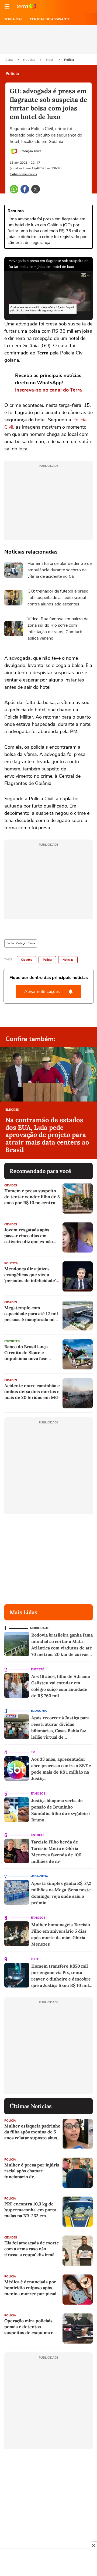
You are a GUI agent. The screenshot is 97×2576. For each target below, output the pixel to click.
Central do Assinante (50, 19)
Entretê (37, 1669)
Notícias (30, 60)
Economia (39, 1711)
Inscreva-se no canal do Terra (48, 390)
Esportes (12, 1341)
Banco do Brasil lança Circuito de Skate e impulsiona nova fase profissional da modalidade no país (32, 1353)
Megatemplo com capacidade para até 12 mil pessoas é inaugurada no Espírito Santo (31, 1314)
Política (11, 1263)
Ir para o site (26, 6)
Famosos (38, 1794)
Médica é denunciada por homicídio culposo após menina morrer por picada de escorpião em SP (32, 2288)
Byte (35, 1959)
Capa (9, 60)
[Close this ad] (93, 2545)
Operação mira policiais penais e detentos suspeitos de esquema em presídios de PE (31, 2327)
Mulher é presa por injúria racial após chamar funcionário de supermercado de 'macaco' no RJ (32, 2171)
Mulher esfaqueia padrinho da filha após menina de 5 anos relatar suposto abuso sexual (32, 2132)
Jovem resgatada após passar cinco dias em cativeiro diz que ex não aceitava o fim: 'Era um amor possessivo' (29, 1236)
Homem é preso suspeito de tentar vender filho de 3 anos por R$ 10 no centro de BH (32, 1197)
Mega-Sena (39, 1876)
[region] (48, 2563)
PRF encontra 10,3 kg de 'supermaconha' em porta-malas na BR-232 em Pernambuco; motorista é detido (31, 2210)
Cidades (27, 960)
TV (33, 1752)
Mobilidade (39, 1628)
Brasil (50, 60)
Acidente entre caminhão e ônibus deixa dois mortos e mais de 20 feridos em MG (32, 1391)
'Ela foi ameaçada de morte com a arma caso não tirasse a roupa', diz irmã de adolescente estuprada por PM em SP (32, 2249)
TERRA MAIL (14, 19)
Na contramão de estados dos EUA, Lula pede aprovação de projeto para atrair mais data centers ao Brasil (47, 1135)
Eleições (12, 1110)
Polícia (69, 60)
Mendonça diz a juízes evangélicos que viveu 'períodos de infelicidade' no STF (30, 1275)
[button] (7, 6)
